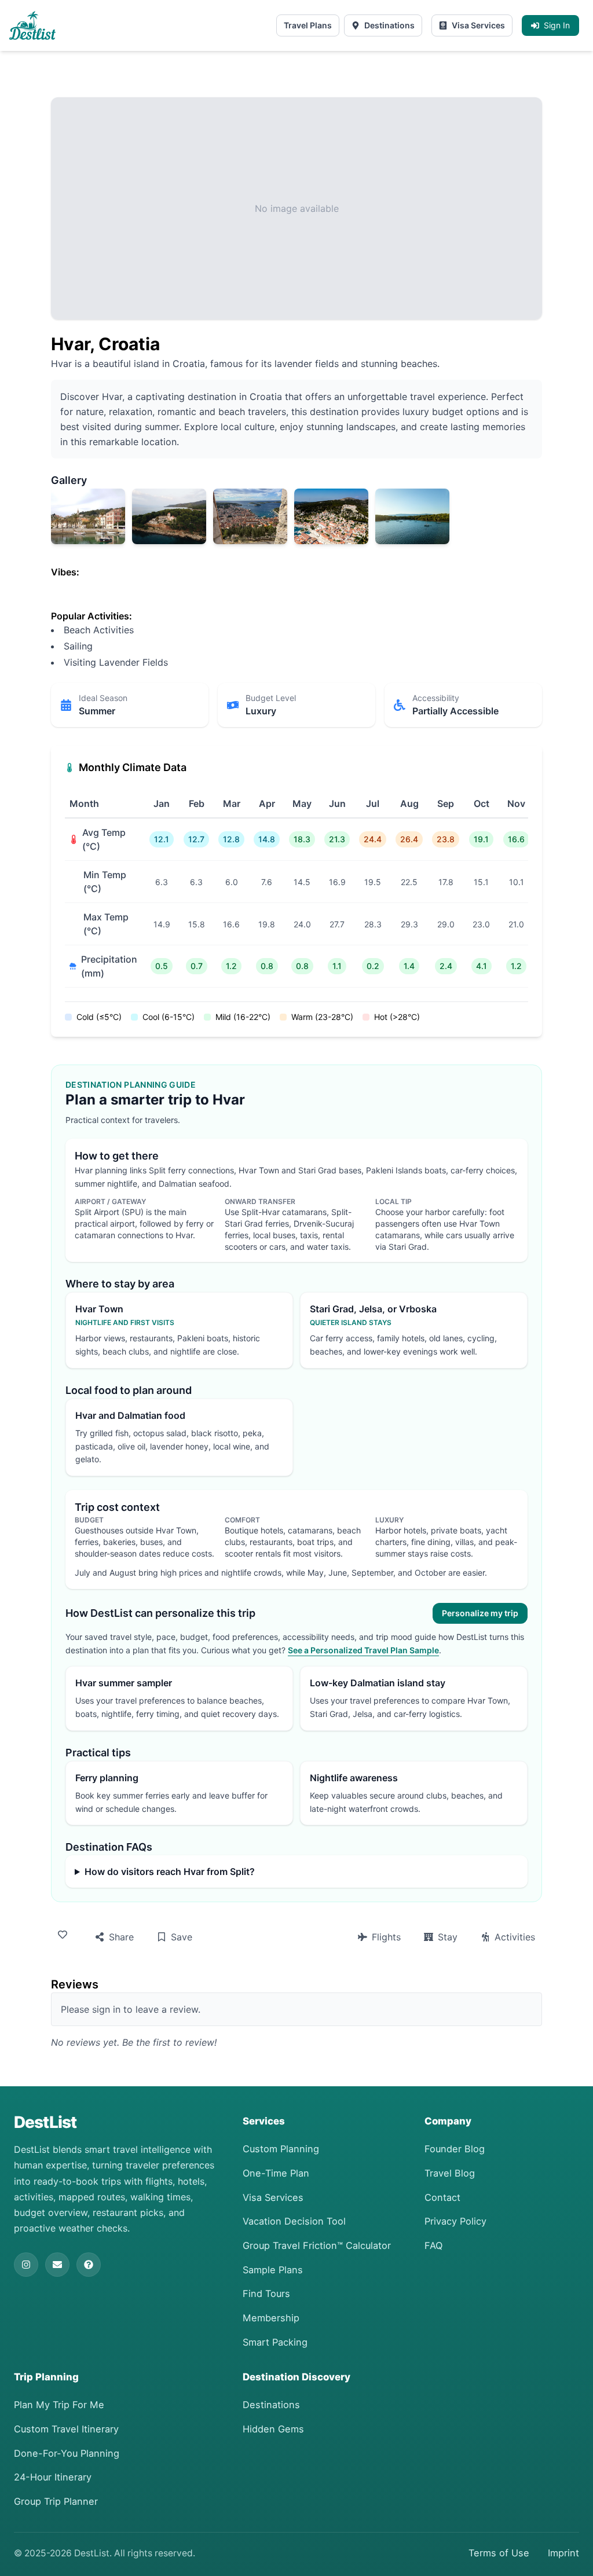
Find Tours (266, 2294)
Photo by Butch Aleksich (250, 537)
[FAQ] (89, 2265)
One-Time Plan (276, 2173)
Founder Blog (455, 2149)
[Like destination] (65, 1935)
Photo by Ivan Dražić (87, 537)
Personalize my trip (480, 1613)
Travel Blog (450, 2173)
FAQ (433, 2245)
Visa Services (478, 25)
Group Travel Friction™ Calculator (317, 2245)
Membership (271, 2318)
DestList (45, 2122)
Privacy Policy (455, 2221)
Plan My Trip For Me (59, 2405)
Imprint (563, 2553)
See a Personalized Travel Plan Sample (363, 1650)
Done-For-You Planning (67, 2453)
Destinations (389, 25)
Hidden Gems (273, 2429)
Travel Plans (308, 25)
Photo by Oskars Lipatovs (331, 537)
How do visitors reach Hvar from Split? (170, 1872)
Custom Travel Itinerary (66, 2429)
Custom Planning (281, 2149)
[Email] (57, 2265)
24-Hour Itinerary (53, 2477)
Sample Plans (273, 2270)
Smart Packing (275, 2342)
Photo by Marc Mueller (169, 537)
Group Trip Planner (56, 2501)
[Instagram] (26, 2265)
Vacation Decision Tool (294, 2221)
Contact (442, 2197)
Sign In (557, 25)
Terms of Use (499, 2553)
